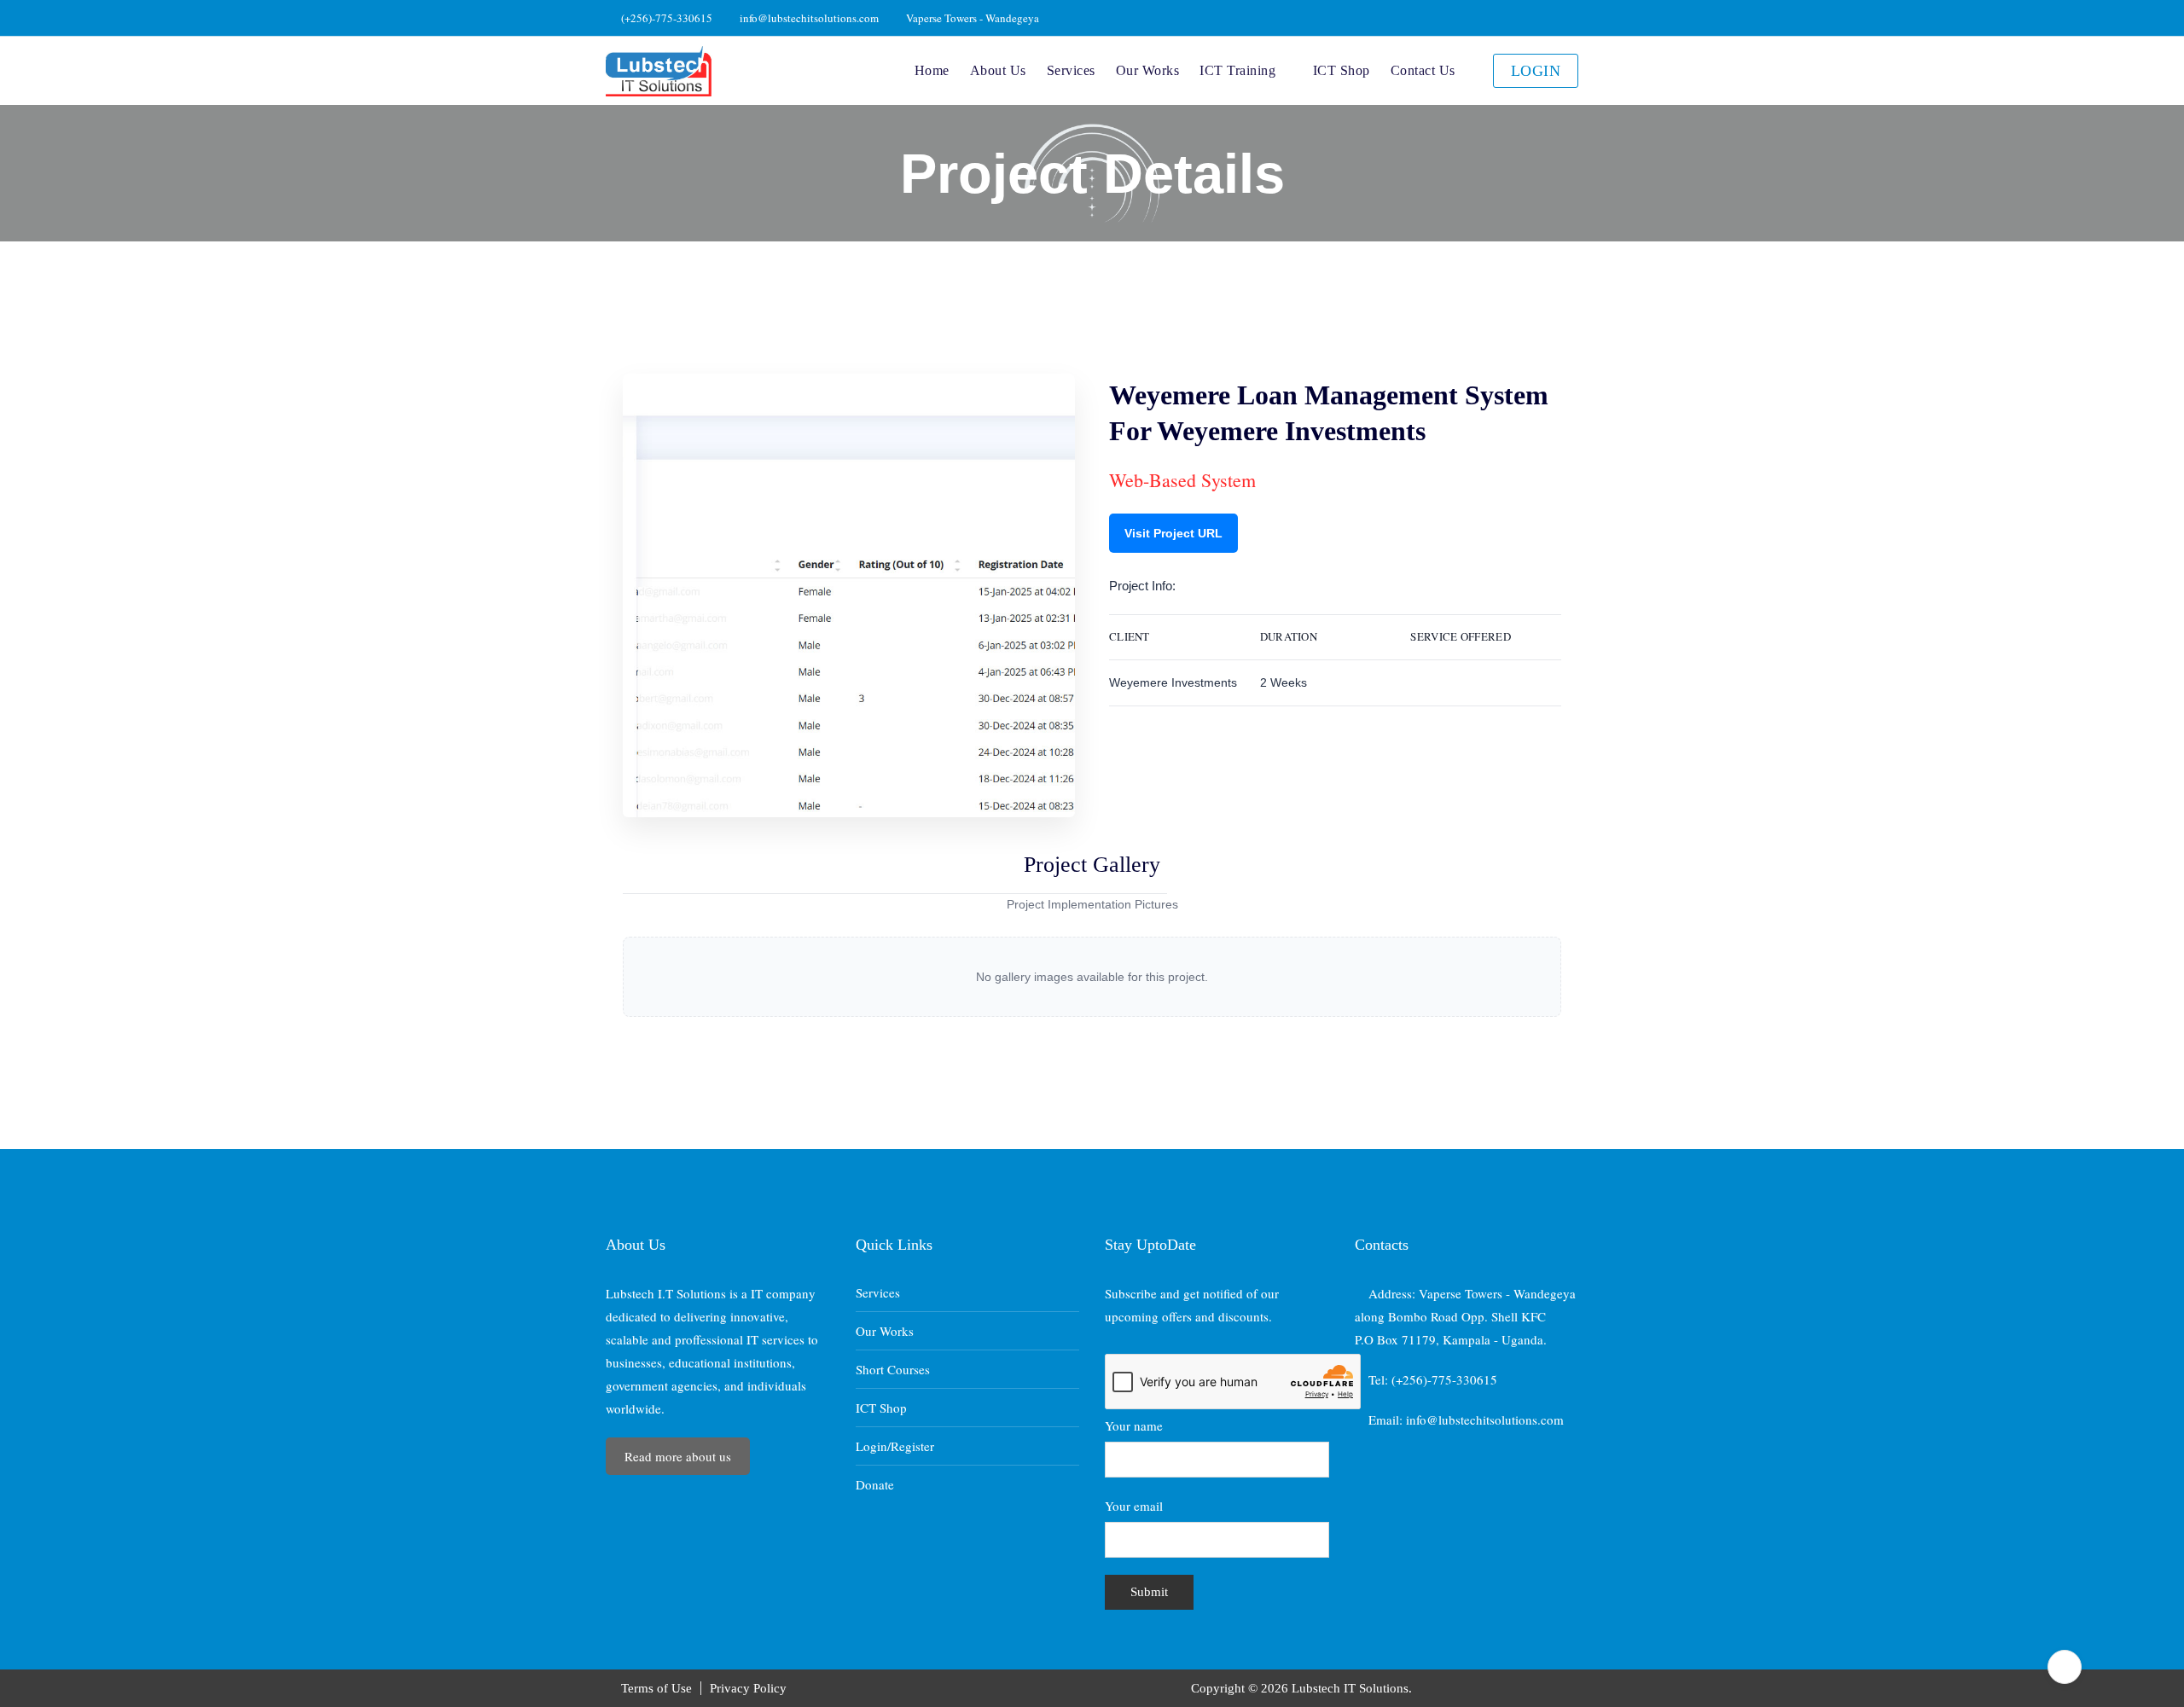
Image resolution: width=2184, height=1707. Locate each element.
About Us (998, 70)
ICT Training (1237, 70)
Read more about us (678, 1456)
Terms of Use (656, 1688)
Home (932, 70)
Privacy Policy (748, 1688)
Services (1071, 70)
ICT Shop (1342, 70)
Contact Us (1423, 70)
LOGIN (1536, 71)
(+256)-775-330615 (665, 18)
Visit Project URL (1173, 533)
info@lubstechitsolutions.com (808, 18)
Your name (1134, 1425)
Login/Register (895, 1446)
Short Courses (893, 1369)
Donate (875, 1484)
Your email (1134, 1506)
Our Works (1148, 70)
